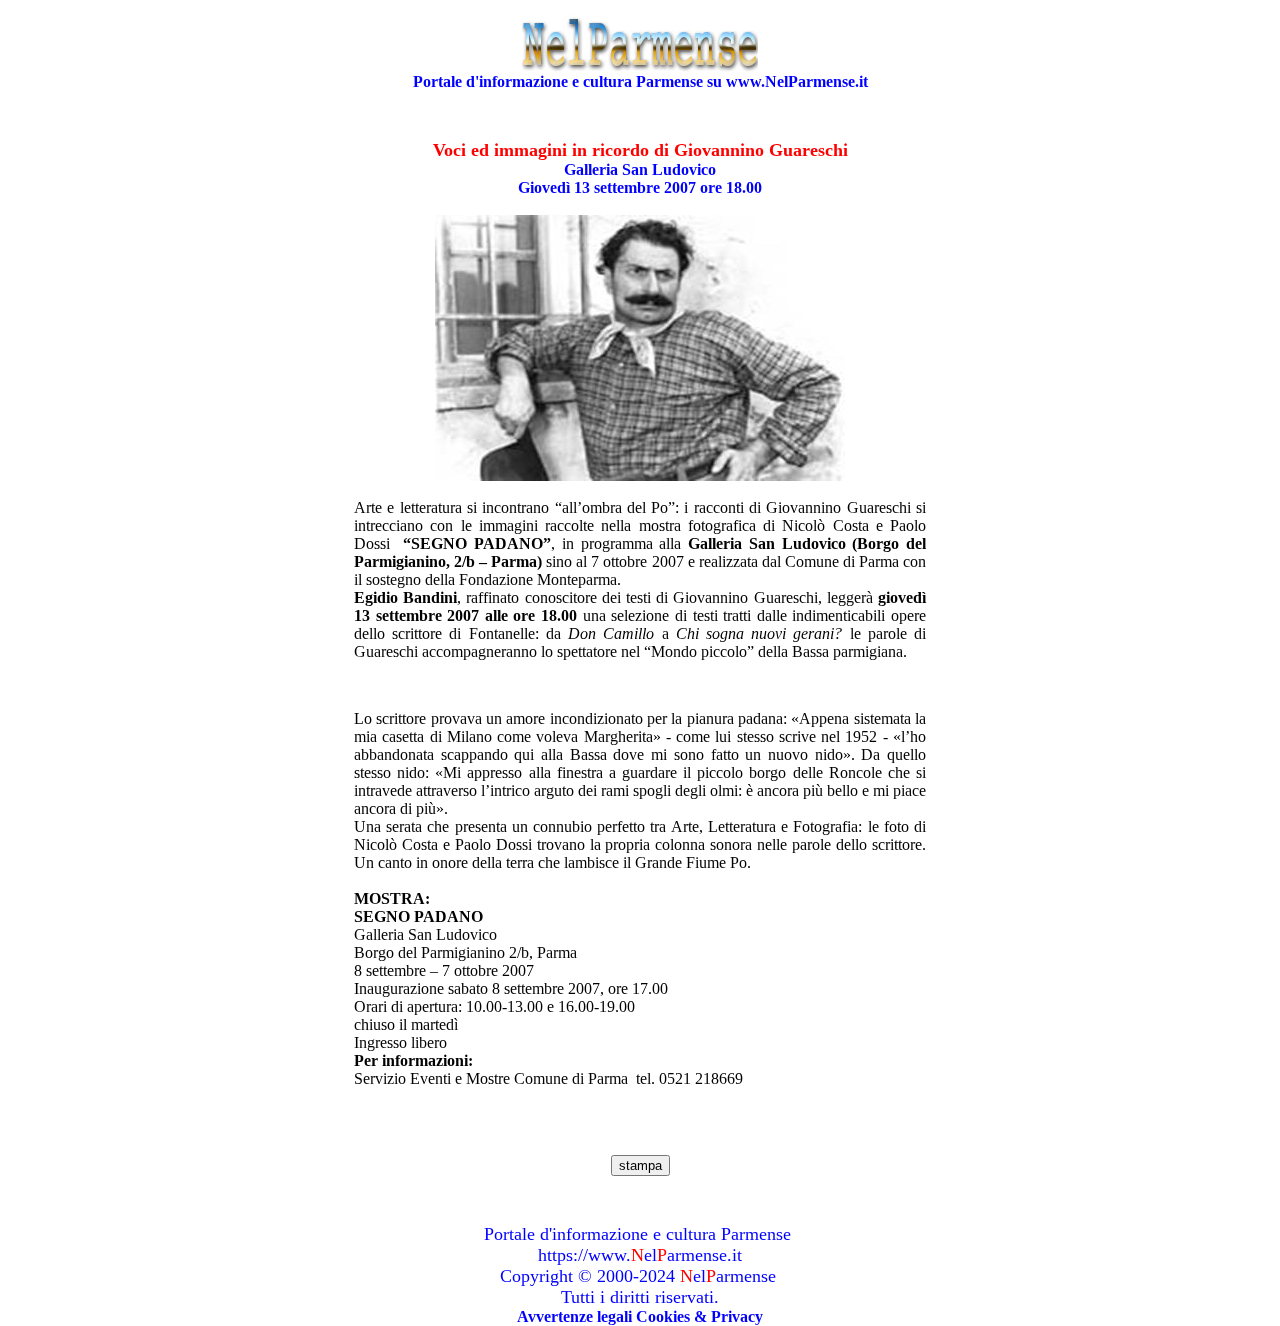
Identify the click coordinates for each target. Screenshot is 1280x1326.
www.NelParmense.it (797, 81)
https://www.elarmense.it (640, 1255)
